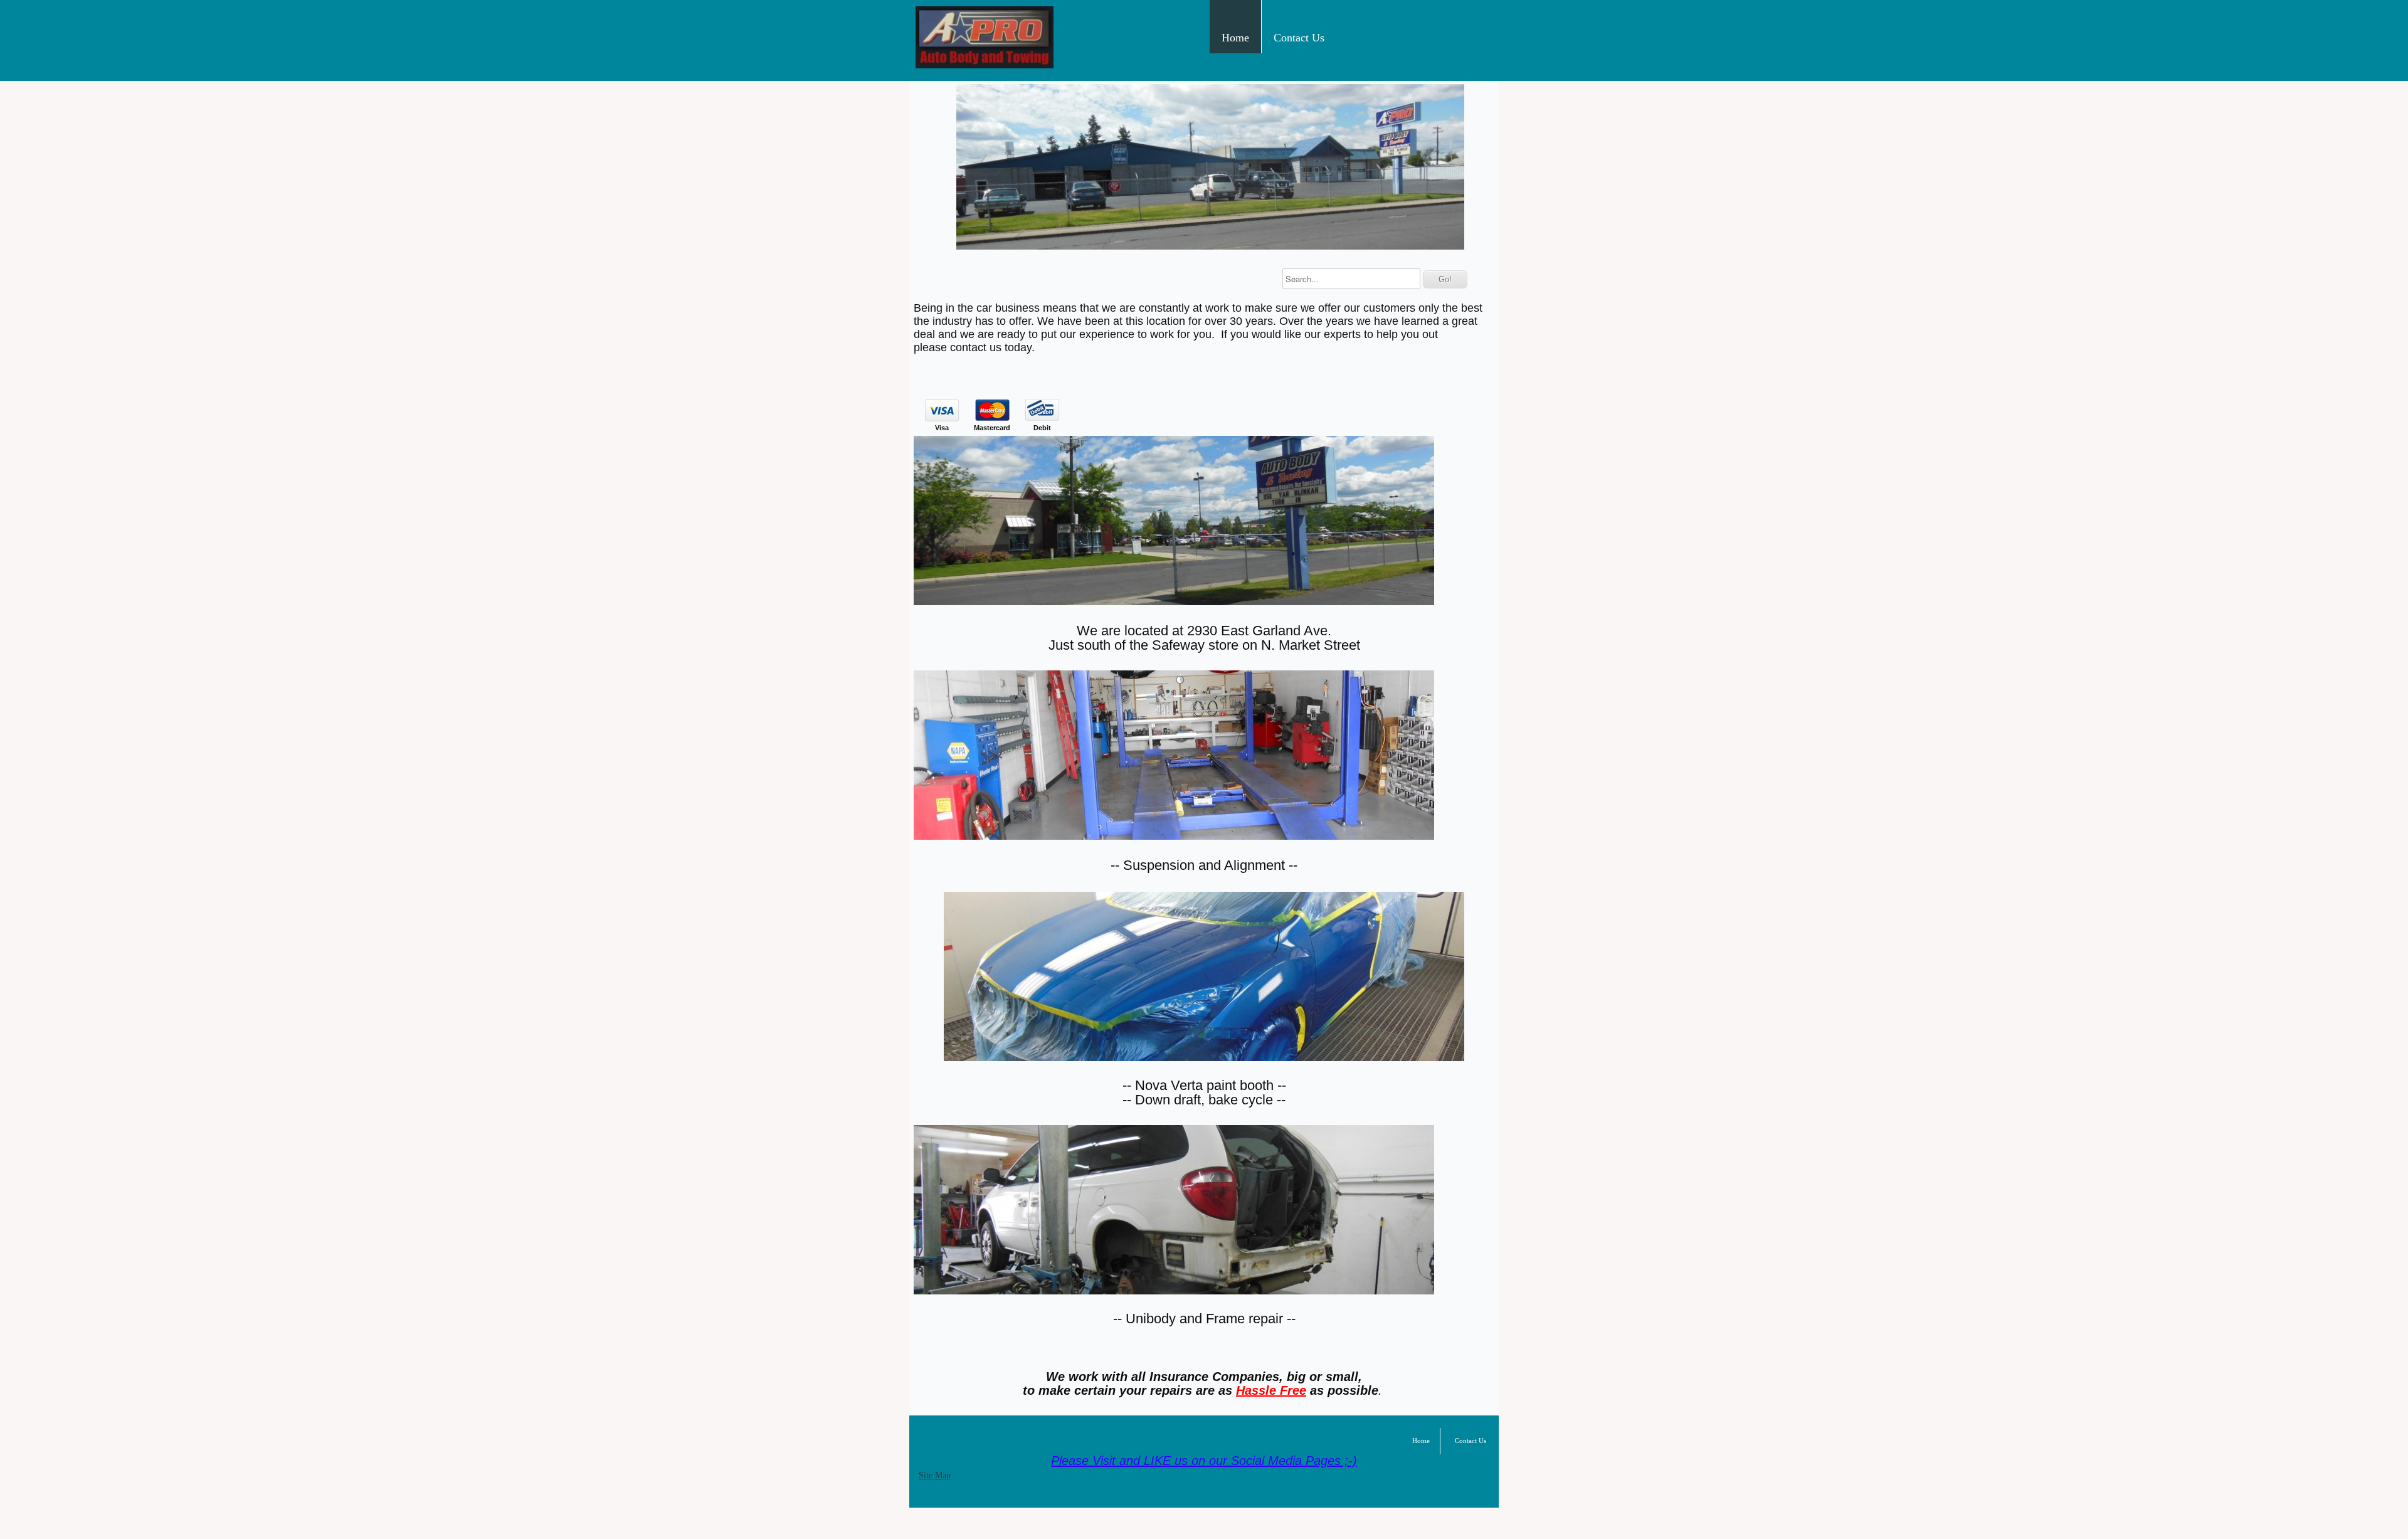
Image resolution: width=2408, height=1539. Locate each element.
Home (1235, 38)
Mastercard (992, 428)
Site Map (935, 1475)
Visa (942, 428)
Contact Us (1299, 38)
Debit (1042, 428)
